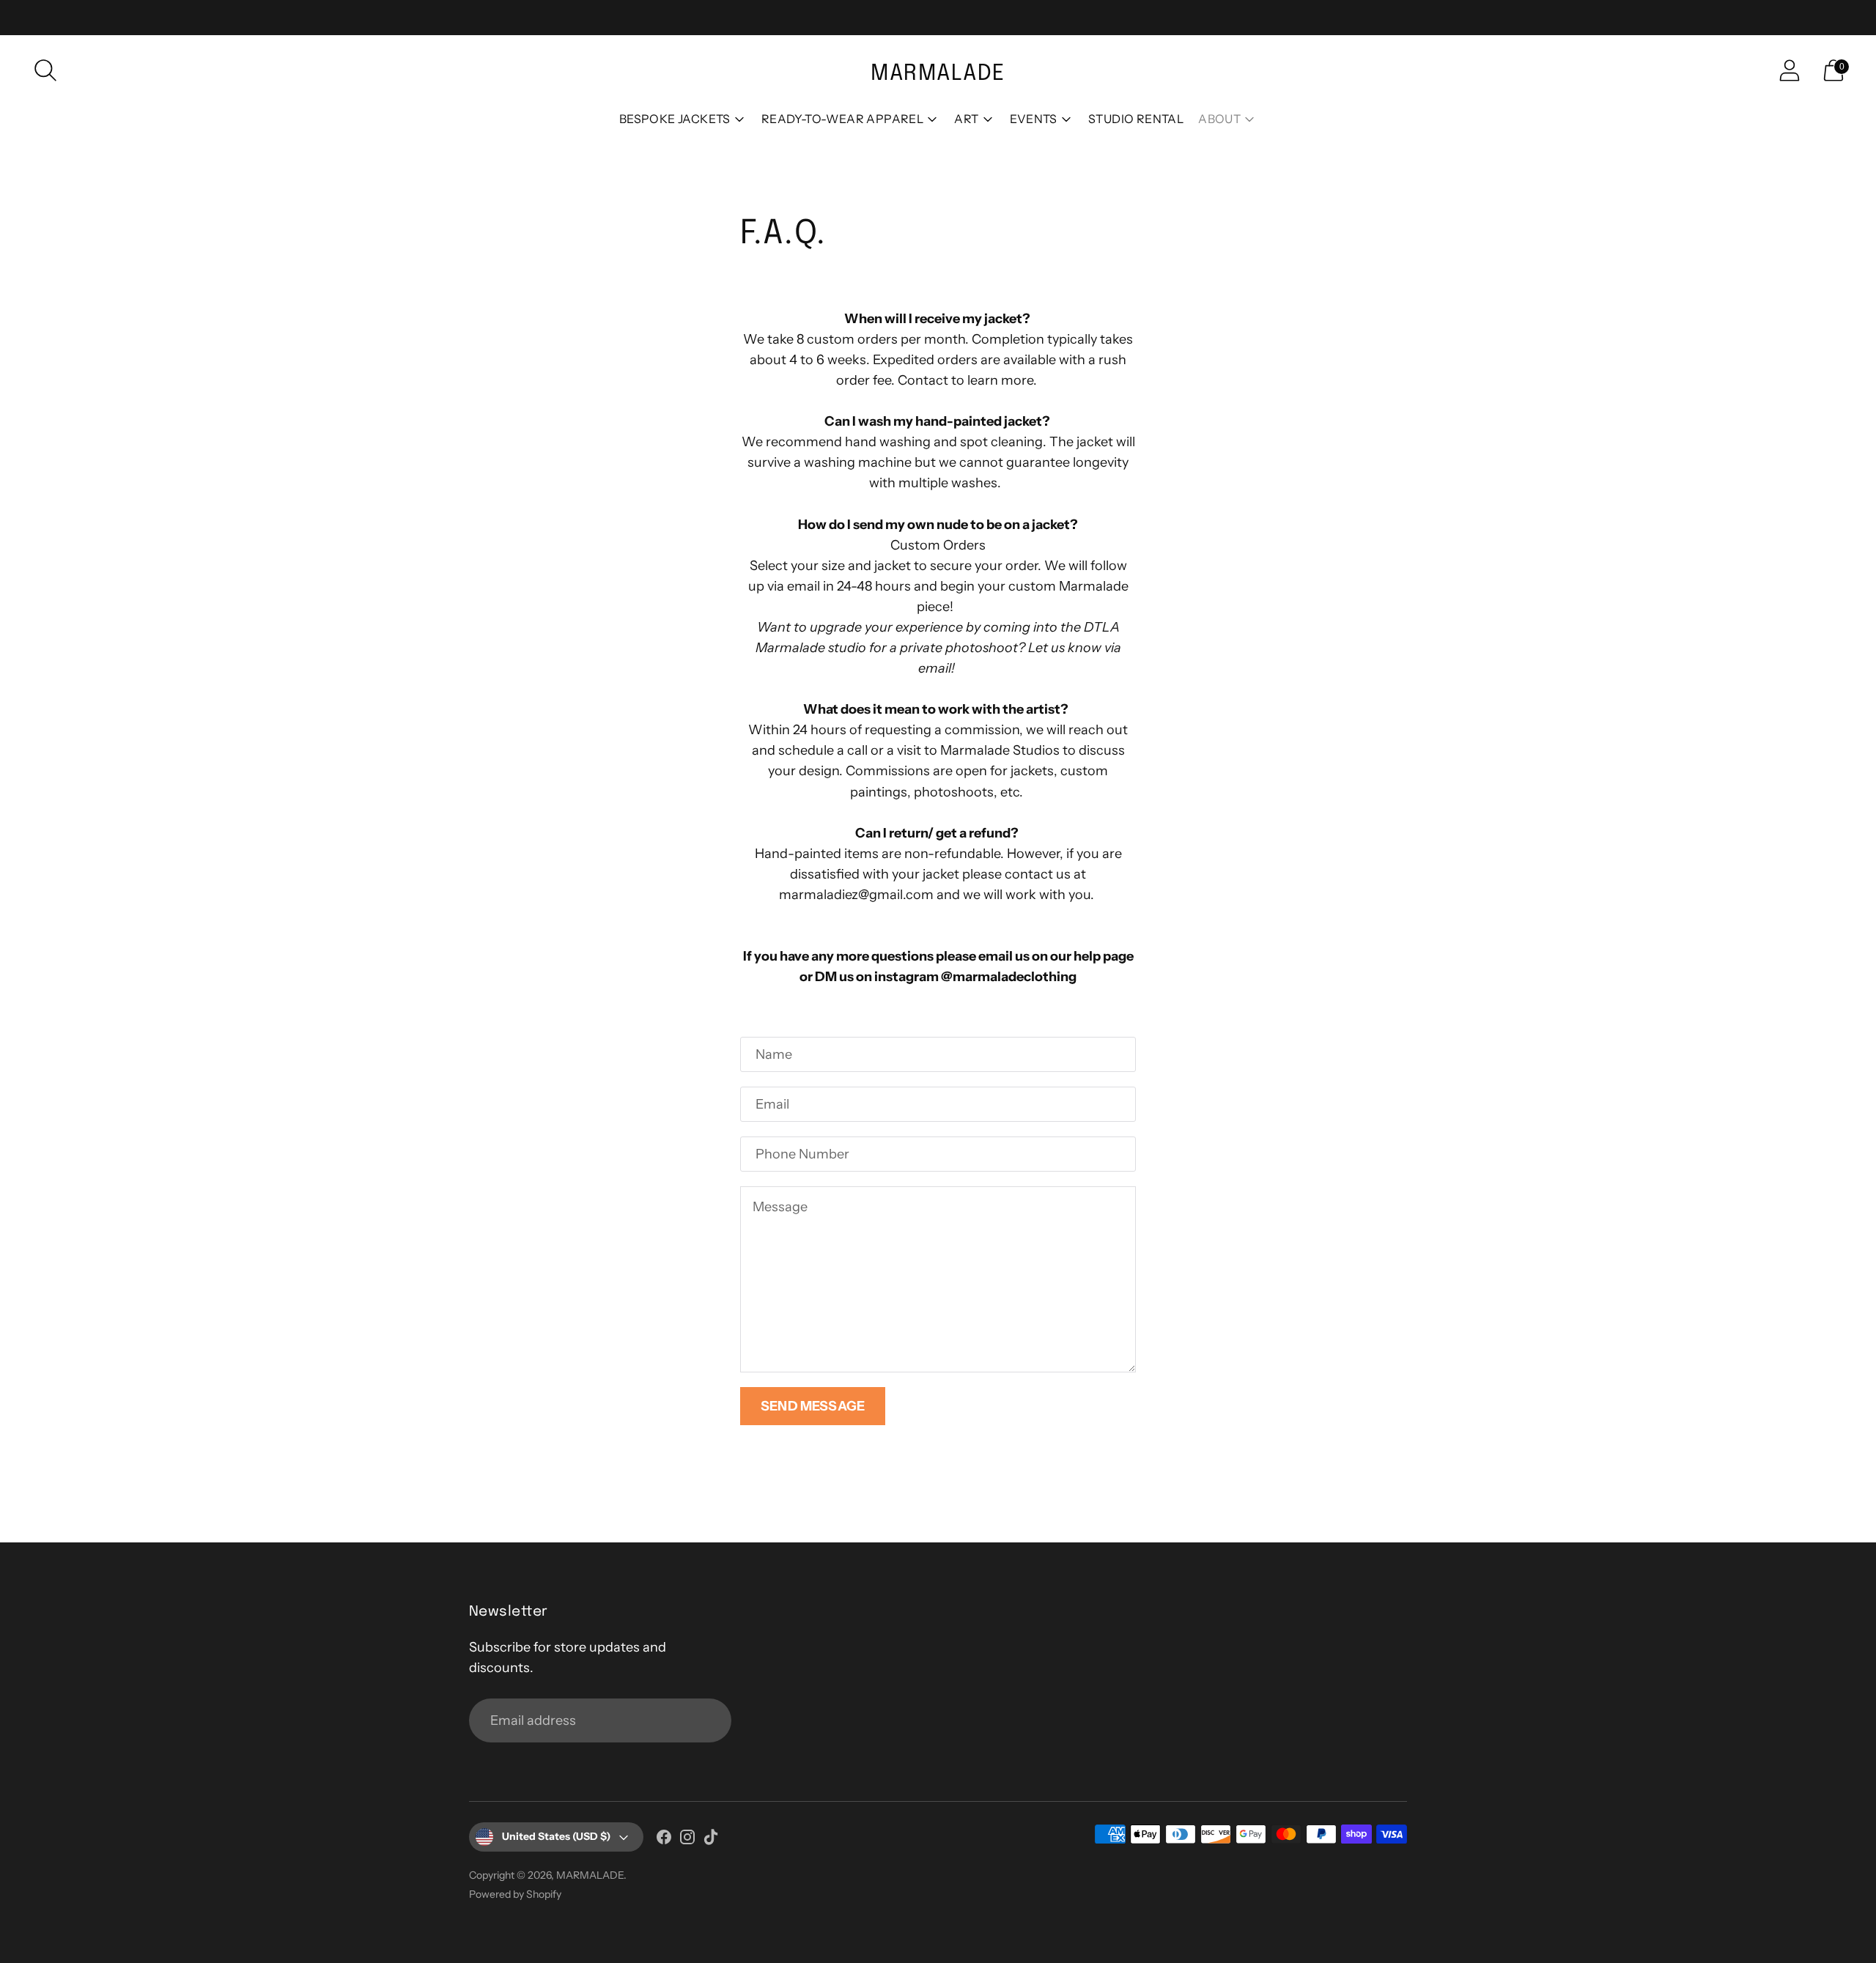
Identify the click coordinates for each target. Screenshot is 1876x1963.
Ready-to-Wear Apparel (842, 119)
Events (1034, 119)
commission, (984, 730)
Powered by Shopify (515, 1894)
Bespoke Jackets (675, 119)
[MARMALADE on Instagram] (687, 1840)
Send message (813, 1406)
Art (966, 119)
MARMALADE (590, 1875)
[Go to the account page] (1790, 70)
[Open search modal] (45, 70)
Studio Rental (1136, 119)
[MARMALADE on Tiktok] (711, 1840)
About (1219, 119)
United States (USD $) (556, 1836)
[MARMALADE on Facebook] (664, 1840)
